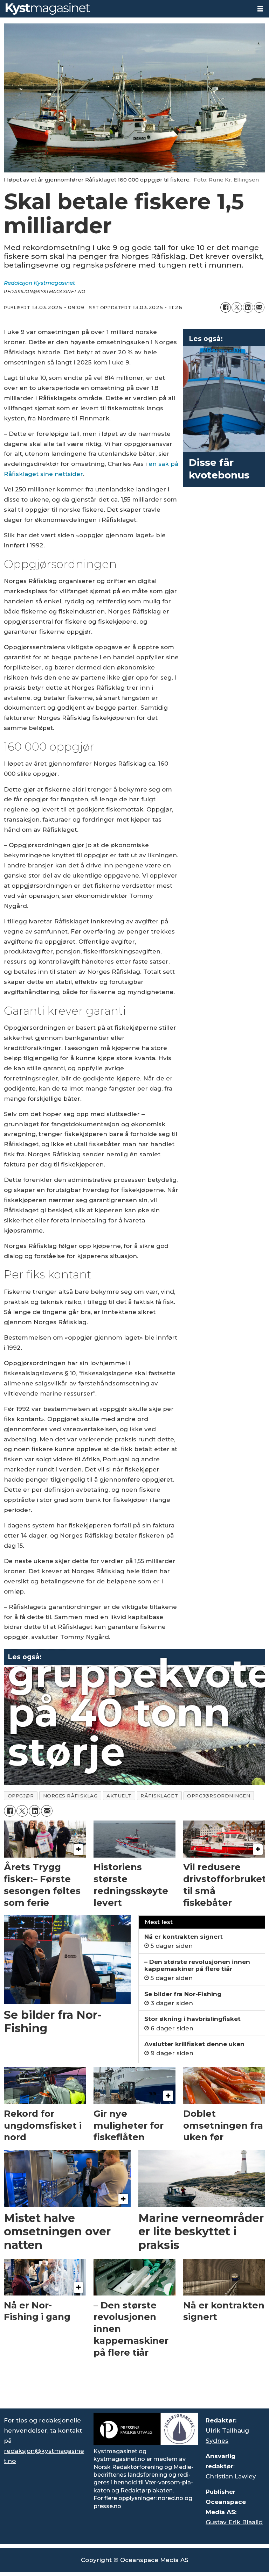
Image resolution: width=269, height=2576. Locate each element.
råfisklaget (159, 1796)
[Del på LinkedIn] (248, 307)
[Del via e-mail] (259, 307)
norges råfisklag (70, 1796)
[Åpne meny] (260, 9)
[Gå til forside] (126, 9)
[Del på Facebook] (226, 307)
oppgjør (21, 1796)
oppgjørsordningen (219, 1796)
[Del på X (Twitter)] (237, 307)
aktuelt (119, 1796)
